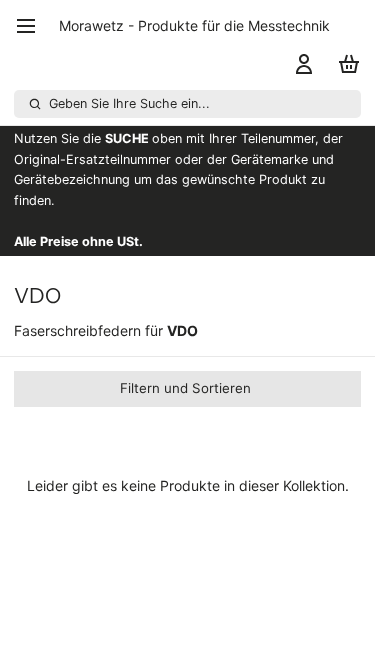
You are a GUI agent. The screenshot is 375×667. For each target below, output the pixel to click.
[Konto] (300, 64)
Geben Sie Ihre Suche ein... (129, 103)
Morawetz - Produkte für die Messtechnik (194, 25)
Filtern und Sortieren (185, 388)
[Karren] (345, 64)
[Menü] (33, 26)
